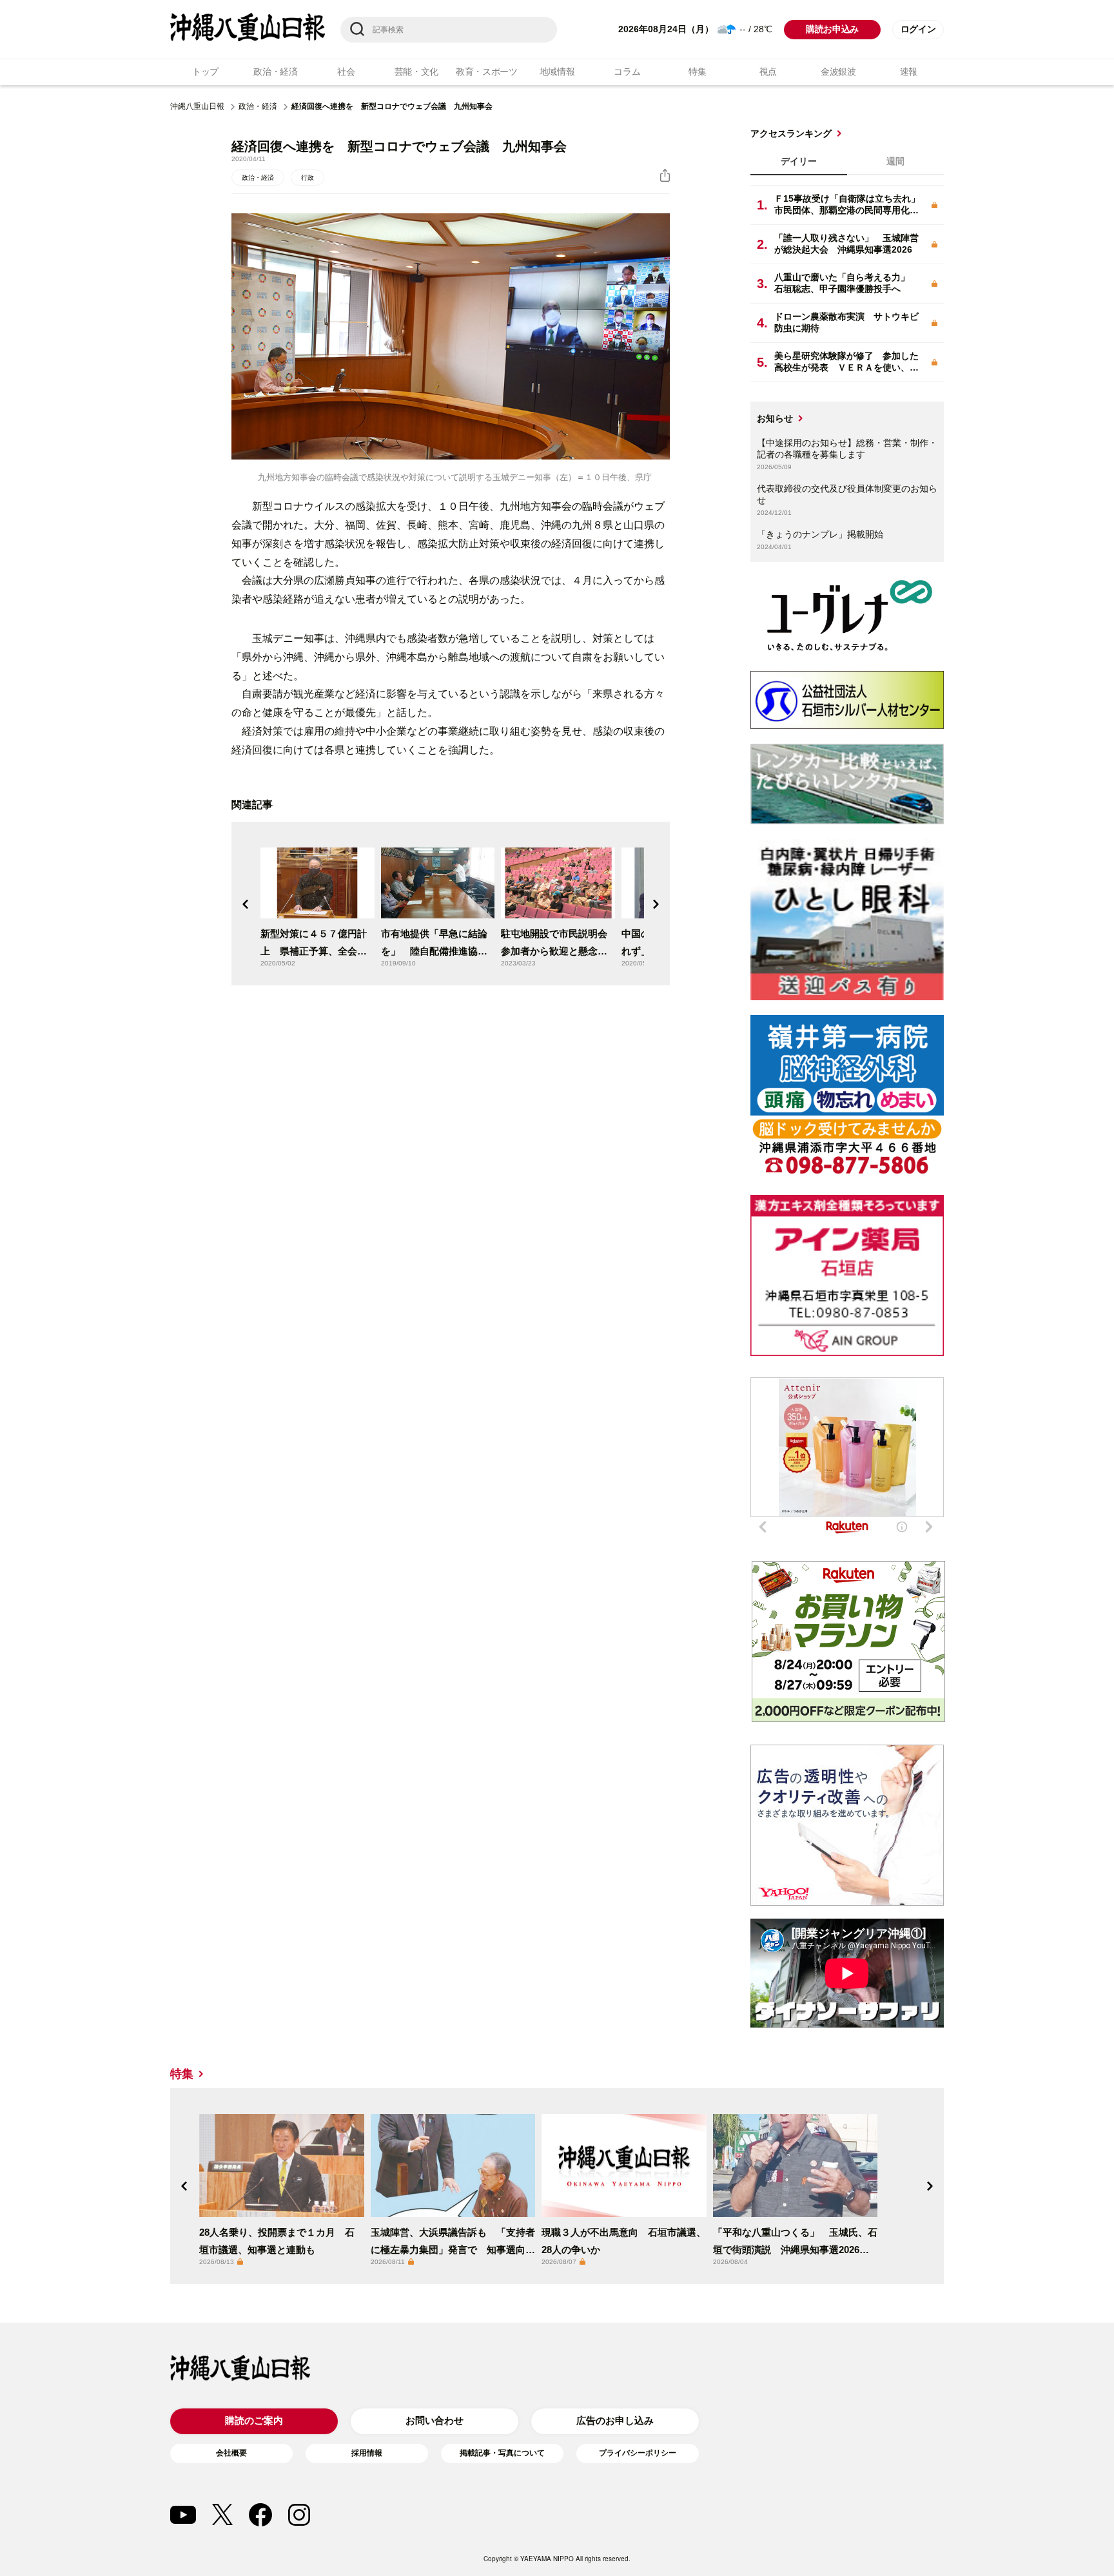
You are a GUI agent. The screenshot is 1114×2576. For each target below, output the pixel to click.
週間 (895, 161)
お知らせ (775, 418)
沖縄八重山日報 (197, 106)
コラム (627, 72)
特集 (697, 72)
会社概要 (231, 2453)
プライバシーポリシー (638, 2453)
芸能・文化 (417, 72)
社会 (346, 72)
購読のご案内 (254, 2420)
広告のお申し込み (615, 2420)
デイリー (799, 161)
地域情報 (557, 72)
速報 (909, 72)
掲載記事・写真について (502, 2453)
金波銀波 (838, 72)
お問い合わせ (435, 2420)
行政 (308, 178)
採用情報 (367, 2453)
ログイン (918, 29)
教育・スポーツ (487, 72)
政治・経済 (276, 72)
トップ (205, 72)
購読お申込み (832, 29)
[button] (246, 904)
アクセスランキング (791, 133)
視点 (768, 72)
